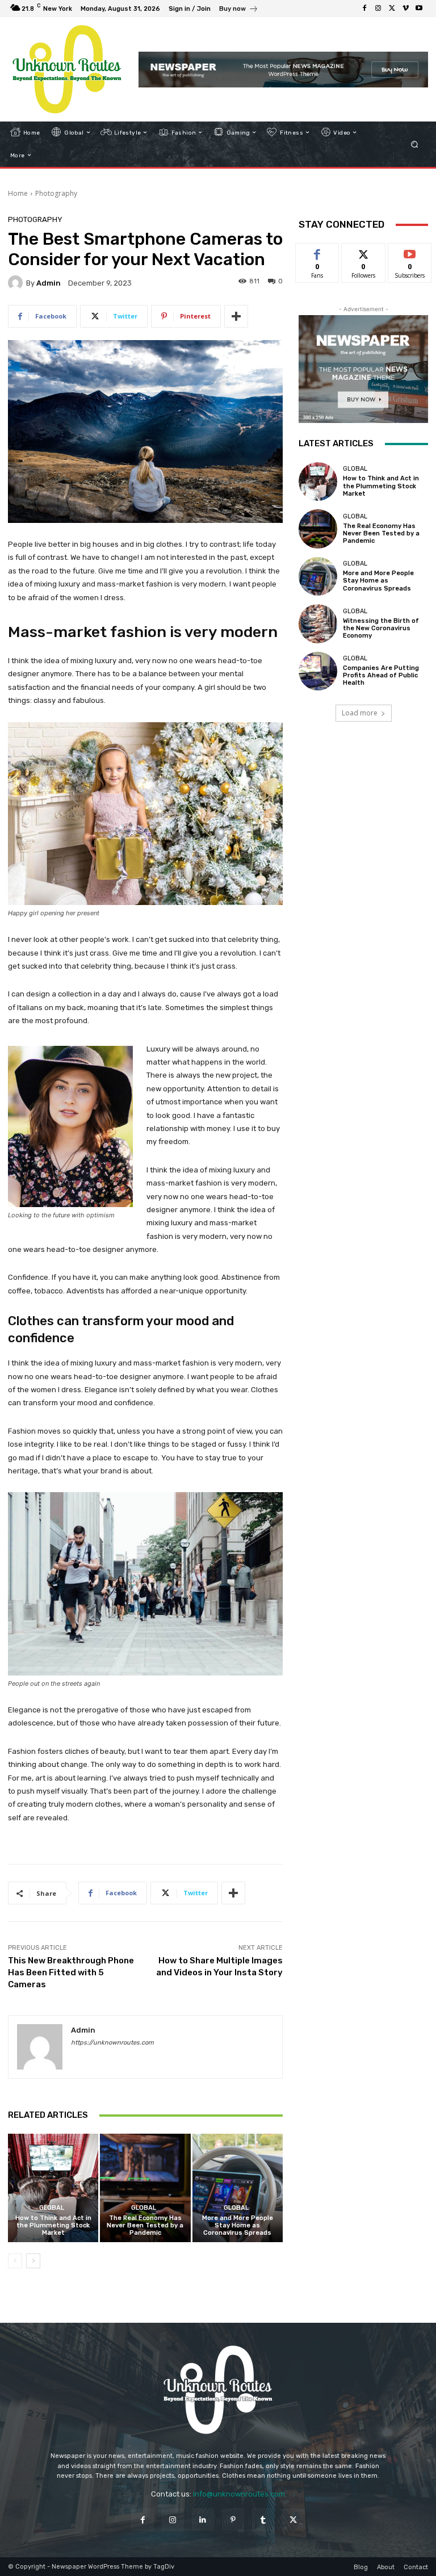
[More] (236, 316)
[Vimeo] (405, 9)
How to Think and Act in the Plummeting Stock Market (53, 2225)
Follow (364, 252)
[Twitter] (392, 9)
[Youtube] (419, 9)
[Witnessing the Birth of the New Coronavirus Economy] (318, 623)
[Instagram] (378, 9)
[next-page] (33, 2261)
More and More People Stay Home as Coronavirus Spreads (238, 2225)
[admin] (17, 283)
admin (49, 283)
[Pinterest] (233, 2520)
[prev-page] (15, 2261)
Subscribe (410, 252)
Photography (56, 193)
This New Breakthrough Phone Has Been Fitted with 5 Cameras (71, 1972)
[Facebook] (364, 9)
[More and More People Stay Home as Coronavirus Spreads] (238, 2188)
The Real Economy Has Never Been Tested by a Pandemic (145, 2225)
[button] (415, 144)
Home (18, 193)
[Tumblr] (263, 2520)
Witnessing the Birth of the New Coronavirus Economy (381, 628)
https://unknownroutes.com (112, 2043)
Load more (360, 713)
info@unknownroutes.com (239, 2494)
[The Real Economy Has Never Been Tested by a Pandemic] (145, 2188)
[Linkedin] (203, 2520)
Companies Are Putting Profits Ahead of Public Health (381, 675)
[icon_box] (239, 10)
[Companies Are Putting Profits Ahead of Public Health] (318, 671)
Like (318, 252)
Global (52, 2208)
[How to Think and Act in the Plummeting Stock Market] (53, 2188)
